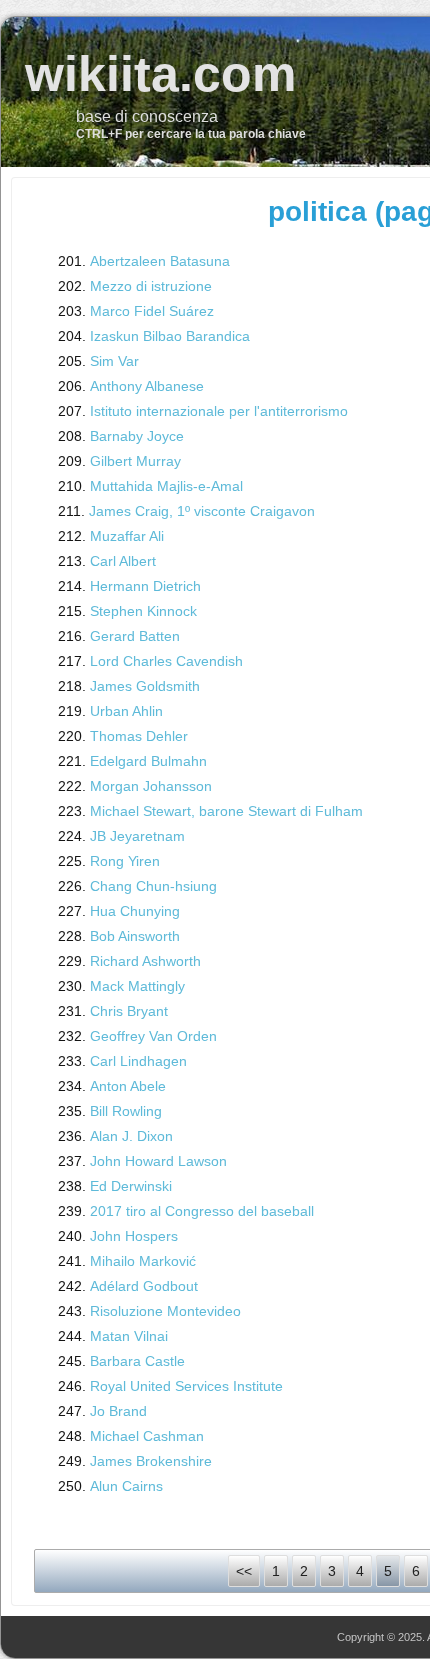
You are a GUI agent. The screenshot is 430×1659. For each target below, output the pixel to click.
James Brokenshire (151, 1461)
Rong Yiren (125, 861)
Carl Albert (123, 561)
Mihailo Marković (143, 1261)
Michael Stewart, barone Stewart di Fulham (226, 811)
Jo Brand (118, 1411)
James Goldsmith (145, 686)
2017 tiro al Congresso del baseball (202, 1211)
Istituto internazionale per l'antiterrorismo (219, 411)
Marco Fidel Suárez (152, 311)
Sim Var (114, 361)
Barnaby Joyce (137, 436)
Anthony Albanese (147, 386)
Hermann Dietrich (145, 586)
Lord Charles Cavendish (166, 661)
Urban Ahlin (126, 711)
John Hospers (134, 1236)
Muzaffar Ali (127, 536)
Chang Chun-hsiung (153, 886)
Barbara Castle (137, 1361)
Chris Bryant (129, 1011)
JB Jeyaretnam (137, 836)
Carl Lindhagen (138, 1061)
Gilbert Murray (135, 461)
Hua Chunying (135, 911)
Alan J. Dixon (131, 1136)
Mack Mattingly (137, 986)
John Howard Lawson (158, 1161)
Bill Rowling (126, 1111)
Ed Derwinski (131, 1186)
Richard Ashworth (145, 961)
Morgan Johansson (151, 786)
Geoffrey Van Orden (153, 1036)
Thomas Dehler (139, 736)
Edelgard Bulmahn (148, 761)
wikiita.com (160, 74)
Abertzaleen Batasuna (160, 261)
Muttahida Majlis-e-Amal (166, 486)
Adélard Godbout (144, 1286)
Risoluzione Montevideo (165, 1311)
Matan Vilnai (129, 1336)
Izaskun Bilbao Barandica (170, 336)
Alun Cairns (126, 1486)
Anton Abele (128, 1086)
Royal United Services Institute (186, 1386)
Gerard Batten (135, 636)
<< (244, 1571)
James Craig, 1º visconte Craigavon (202, 511)
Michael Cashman (147, 1436)
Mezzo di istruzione (151, 286)
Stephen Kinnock (143, 611)
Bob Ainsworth (135, 936)
